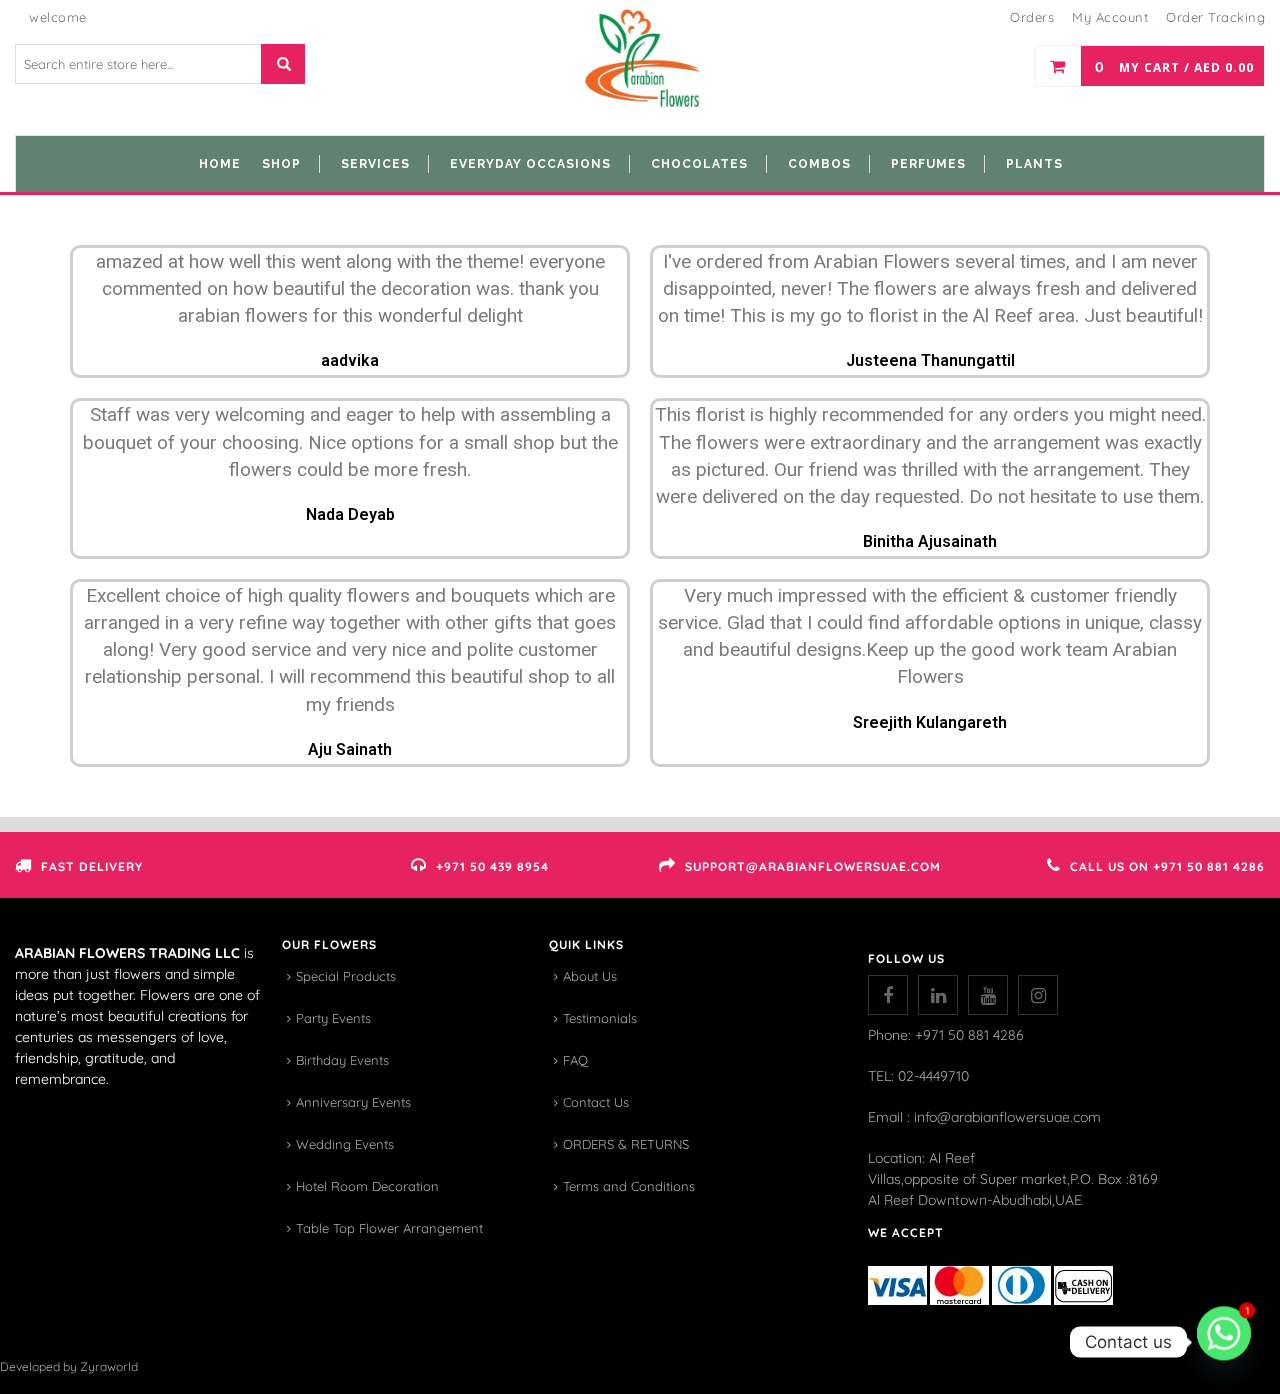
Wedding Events (345, 1144)
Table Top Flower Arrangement (389, 1228)
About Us (590, 976)
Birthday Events (342, 1060)
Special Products (346, 976)
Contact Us (596, 1102)
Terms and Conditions (629, 1186)
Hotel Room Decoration (367, 1186)
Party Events (333, 1018)
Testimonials (600, 1018)
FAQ (575, 1060)
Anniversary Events (353, 1102)
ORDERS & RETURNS (626, 1144)
